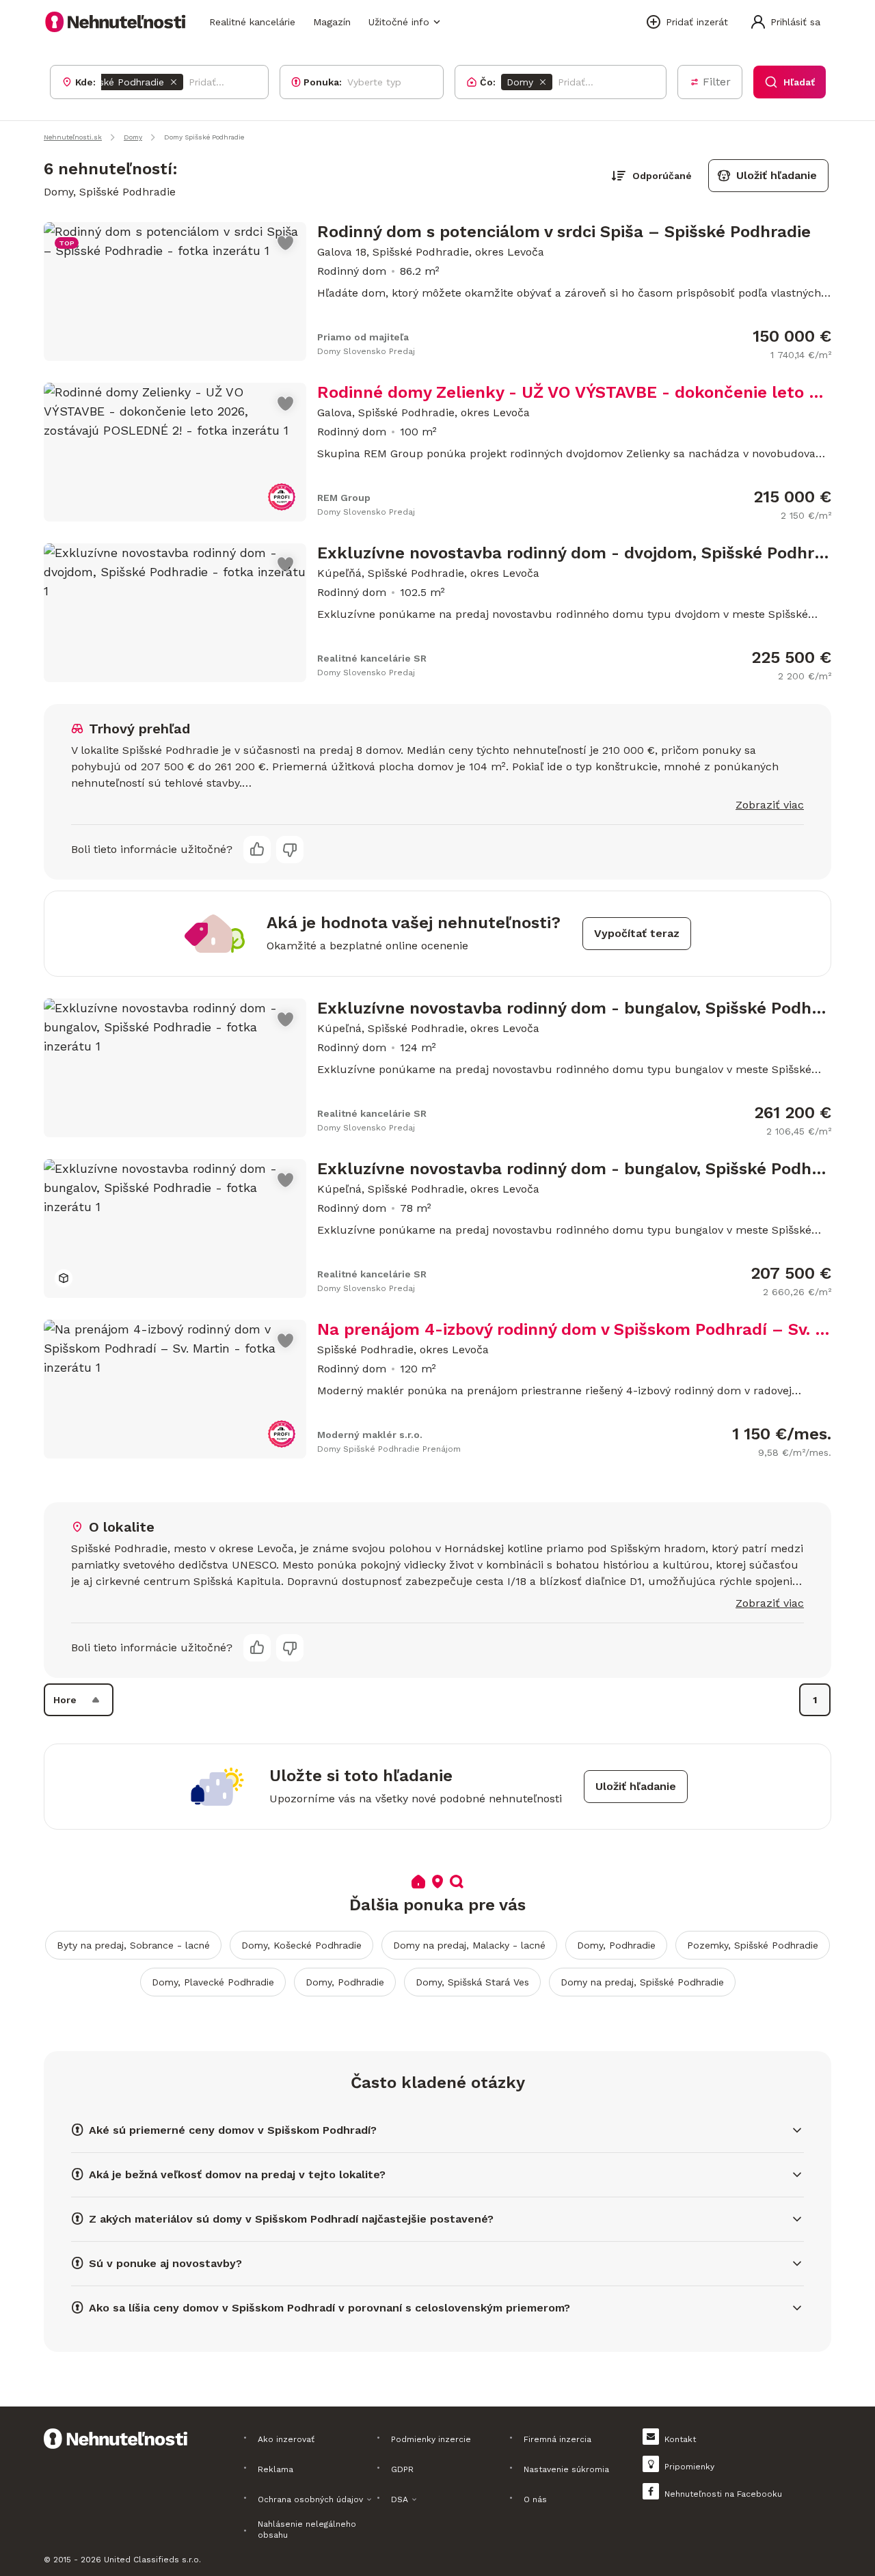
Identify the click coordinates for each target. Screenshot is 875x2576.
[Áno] (257, 850)
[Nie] (290, 850)
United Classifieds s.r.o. (152, 2560)
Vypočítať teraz (637, 933)
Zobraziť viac (770, 805)
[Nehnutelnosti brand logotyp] (116, 22)
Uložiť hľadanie (777, 175)
